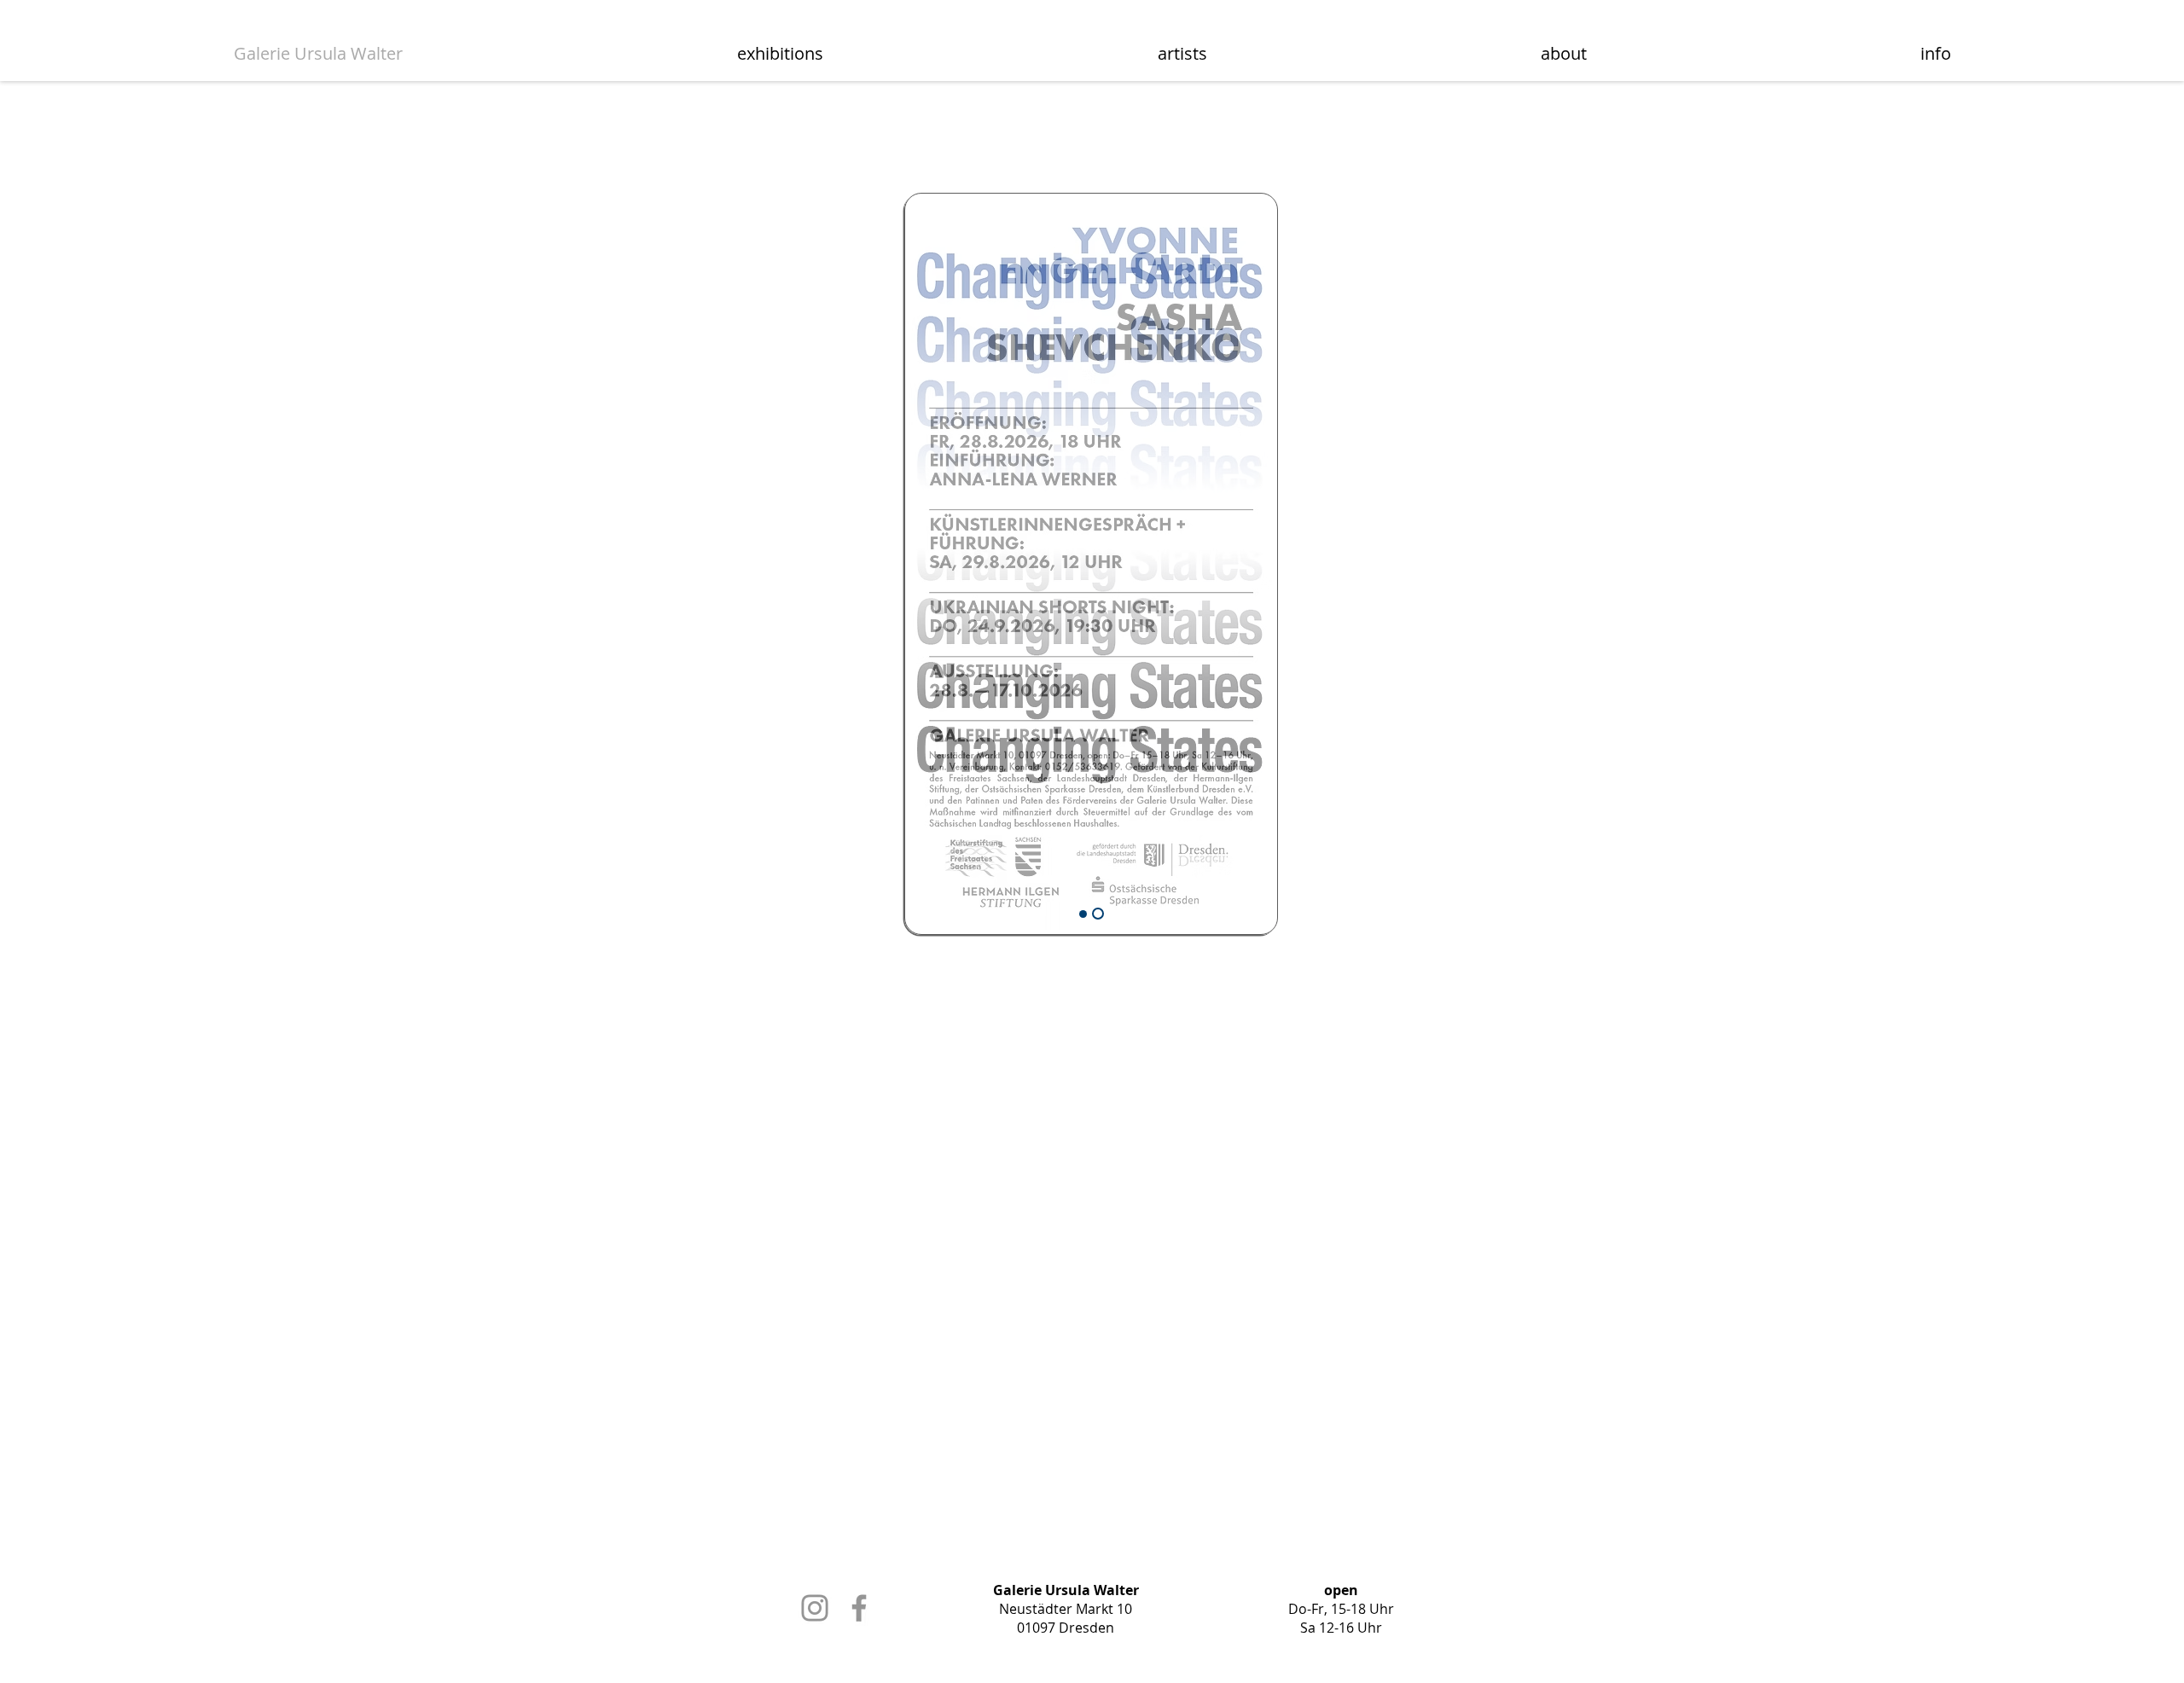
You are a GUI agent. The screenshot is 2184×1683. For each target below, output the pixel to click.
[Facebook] (859, 1608)
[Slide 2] (1083, 914)
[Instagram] (815, 1608)
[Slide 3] (1098, 914)
